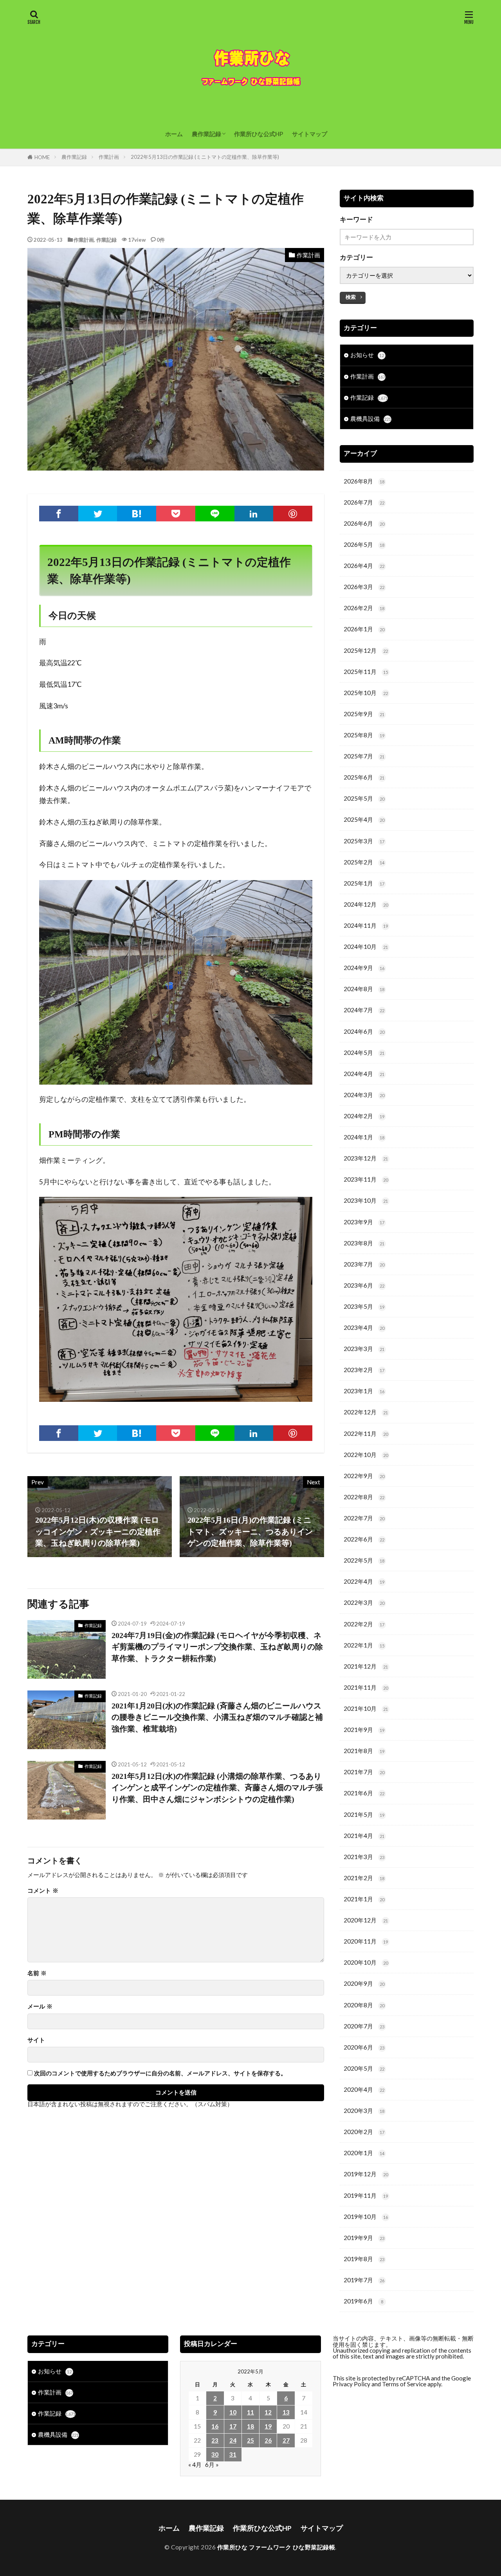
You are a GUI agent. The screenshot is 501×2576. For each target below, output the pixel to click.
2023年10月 (366, 1200)
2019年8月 (364, 2259)
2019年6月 (363, 2301)
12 (268, 2412)
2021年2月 (364, 1878)
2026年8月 (364, 481)
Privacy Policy (351, 2384)
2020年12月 (366, 1920)
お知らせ (367, 355)
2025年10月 (366, 693)
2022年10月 (366, 1455)
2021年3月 (364, 1857)
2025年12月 (366, 650)
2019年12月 (366, 2174)
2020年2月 (364, 2132)
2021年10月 (366, 1708)
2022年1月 (364, 1645)
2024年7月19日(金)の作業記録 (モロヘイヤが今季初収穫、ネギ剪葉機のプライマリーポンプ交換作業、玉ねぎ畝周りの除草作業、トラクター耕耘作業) (217, 1647)
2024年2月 (364, 1116)
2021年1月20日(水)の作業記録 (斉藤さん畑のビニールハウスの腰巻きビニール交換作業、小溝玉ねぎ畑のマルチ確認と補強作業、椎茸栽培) (217, 1717)
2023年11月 (366, 1179)
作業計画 (109, 157)
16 (215, 2426)
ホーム (174, 134)
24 (233, 2440)
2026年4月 (364, 566)
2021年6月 (364, 1793)
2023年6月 (364, 1285)
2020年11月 (366, 1941)
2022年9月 (364, 1476)
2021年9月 (364, 1730)
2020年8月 (364, 2005)
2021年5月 (364, 1814)
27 (286, 2440)
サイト (36, 2040)
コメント (43, 1891)
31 (233, 2454)
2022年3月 (364, 1602)
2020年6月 (364, 2047)
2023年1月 (364, 1391)
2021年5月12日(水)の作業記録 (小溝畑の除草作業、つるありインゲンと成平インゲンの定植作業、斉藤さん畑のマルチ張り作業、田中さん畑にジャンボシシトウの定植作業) (217, 1788)
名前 (37, 1973)
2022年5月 (364, 1560)
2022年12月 (366, 1412)
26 (268, 2440)
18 (250, 2426)
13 (286, 2412)
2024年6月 (364, 1031)
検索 (351, 297)
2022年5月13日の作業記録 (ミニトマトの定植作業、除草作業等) (205, 157)
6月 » (212, 2465)
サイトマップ (310, 134)
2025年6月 (364, 777)
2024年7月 (364, 1010)
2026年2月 (364, 608)
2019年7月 (364, 2280)
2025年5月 (364, 798)
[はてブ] (137, 514)
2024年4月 (364, 1074)
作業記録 (106, 240)
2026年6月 (364, 523)
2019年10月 (366, 2217)
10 (233, 2412)
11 (250, 2412)
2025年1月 (364, 883)
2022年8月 (364, 1497)
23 (215, 2440)
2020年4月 (364, 2089)
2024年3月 (364, 1095)
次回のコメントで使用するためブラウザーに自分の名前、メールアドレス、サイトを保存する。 (160, 2073)
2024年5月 (364, 1053)
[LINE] (215, 514)
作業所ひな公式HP (259, 134)
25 (250, 2440)
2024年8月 (364, 989)
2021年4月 (364, 1836)
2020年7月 (364, 2026)
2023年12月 (366, 1158)
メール (40, 2006)
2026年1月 (364, 629)
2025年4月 (364, 819)
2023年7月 (364, 1264)
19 (268, 2426)
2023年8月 (364, 1243)
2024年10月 (366, 947)
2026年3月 (364, 587)
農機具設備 (371, 419)
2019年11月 (366, 2195)
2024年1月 (364, 1137)
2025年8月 (364, 735)
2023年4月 (364, 1328)
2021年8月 (364, 1751)
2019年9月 (364, 2238)
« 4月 (195, 2465)
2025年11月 (366, 672)
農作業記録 (206, 134)
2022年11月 (366, 1434)
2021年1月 (364, 1899)
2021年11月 (366, 1687)
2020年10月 (366, 1962)
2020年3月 (364, 2111)
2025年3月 (364, 841)
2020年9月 (364, 1983)
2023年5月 (364, 1306)
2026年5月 (364, 544)
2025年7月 (364, 756)
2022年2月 (364, 1624)
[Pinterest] (293, 514)
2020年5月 (364, 2068)
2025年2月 (364, 862)
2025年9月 (364, 714)
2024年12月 (366, 904)
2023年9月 (364, 1222)
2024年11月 (366, 925)
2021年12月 (366, 1666)
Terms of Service (404, 2384)
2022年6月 (364, 1539)
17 (233, 2426)
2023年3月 (364, 1349)
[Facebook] (59, 514)
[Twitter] (98, 514)
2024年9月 (364, 968)
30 (215, 2454)
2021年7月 (364, 1772)
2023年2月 (364, 1370)
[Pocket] (176, 514)
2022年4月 (364, 1581)
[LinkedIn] (254, 514)
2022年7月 (364, 1518)
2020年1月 (364, 2153)
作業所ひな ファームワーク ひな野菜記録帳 (276, 2547)
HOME (42, 157)
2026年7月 (364, 502)
